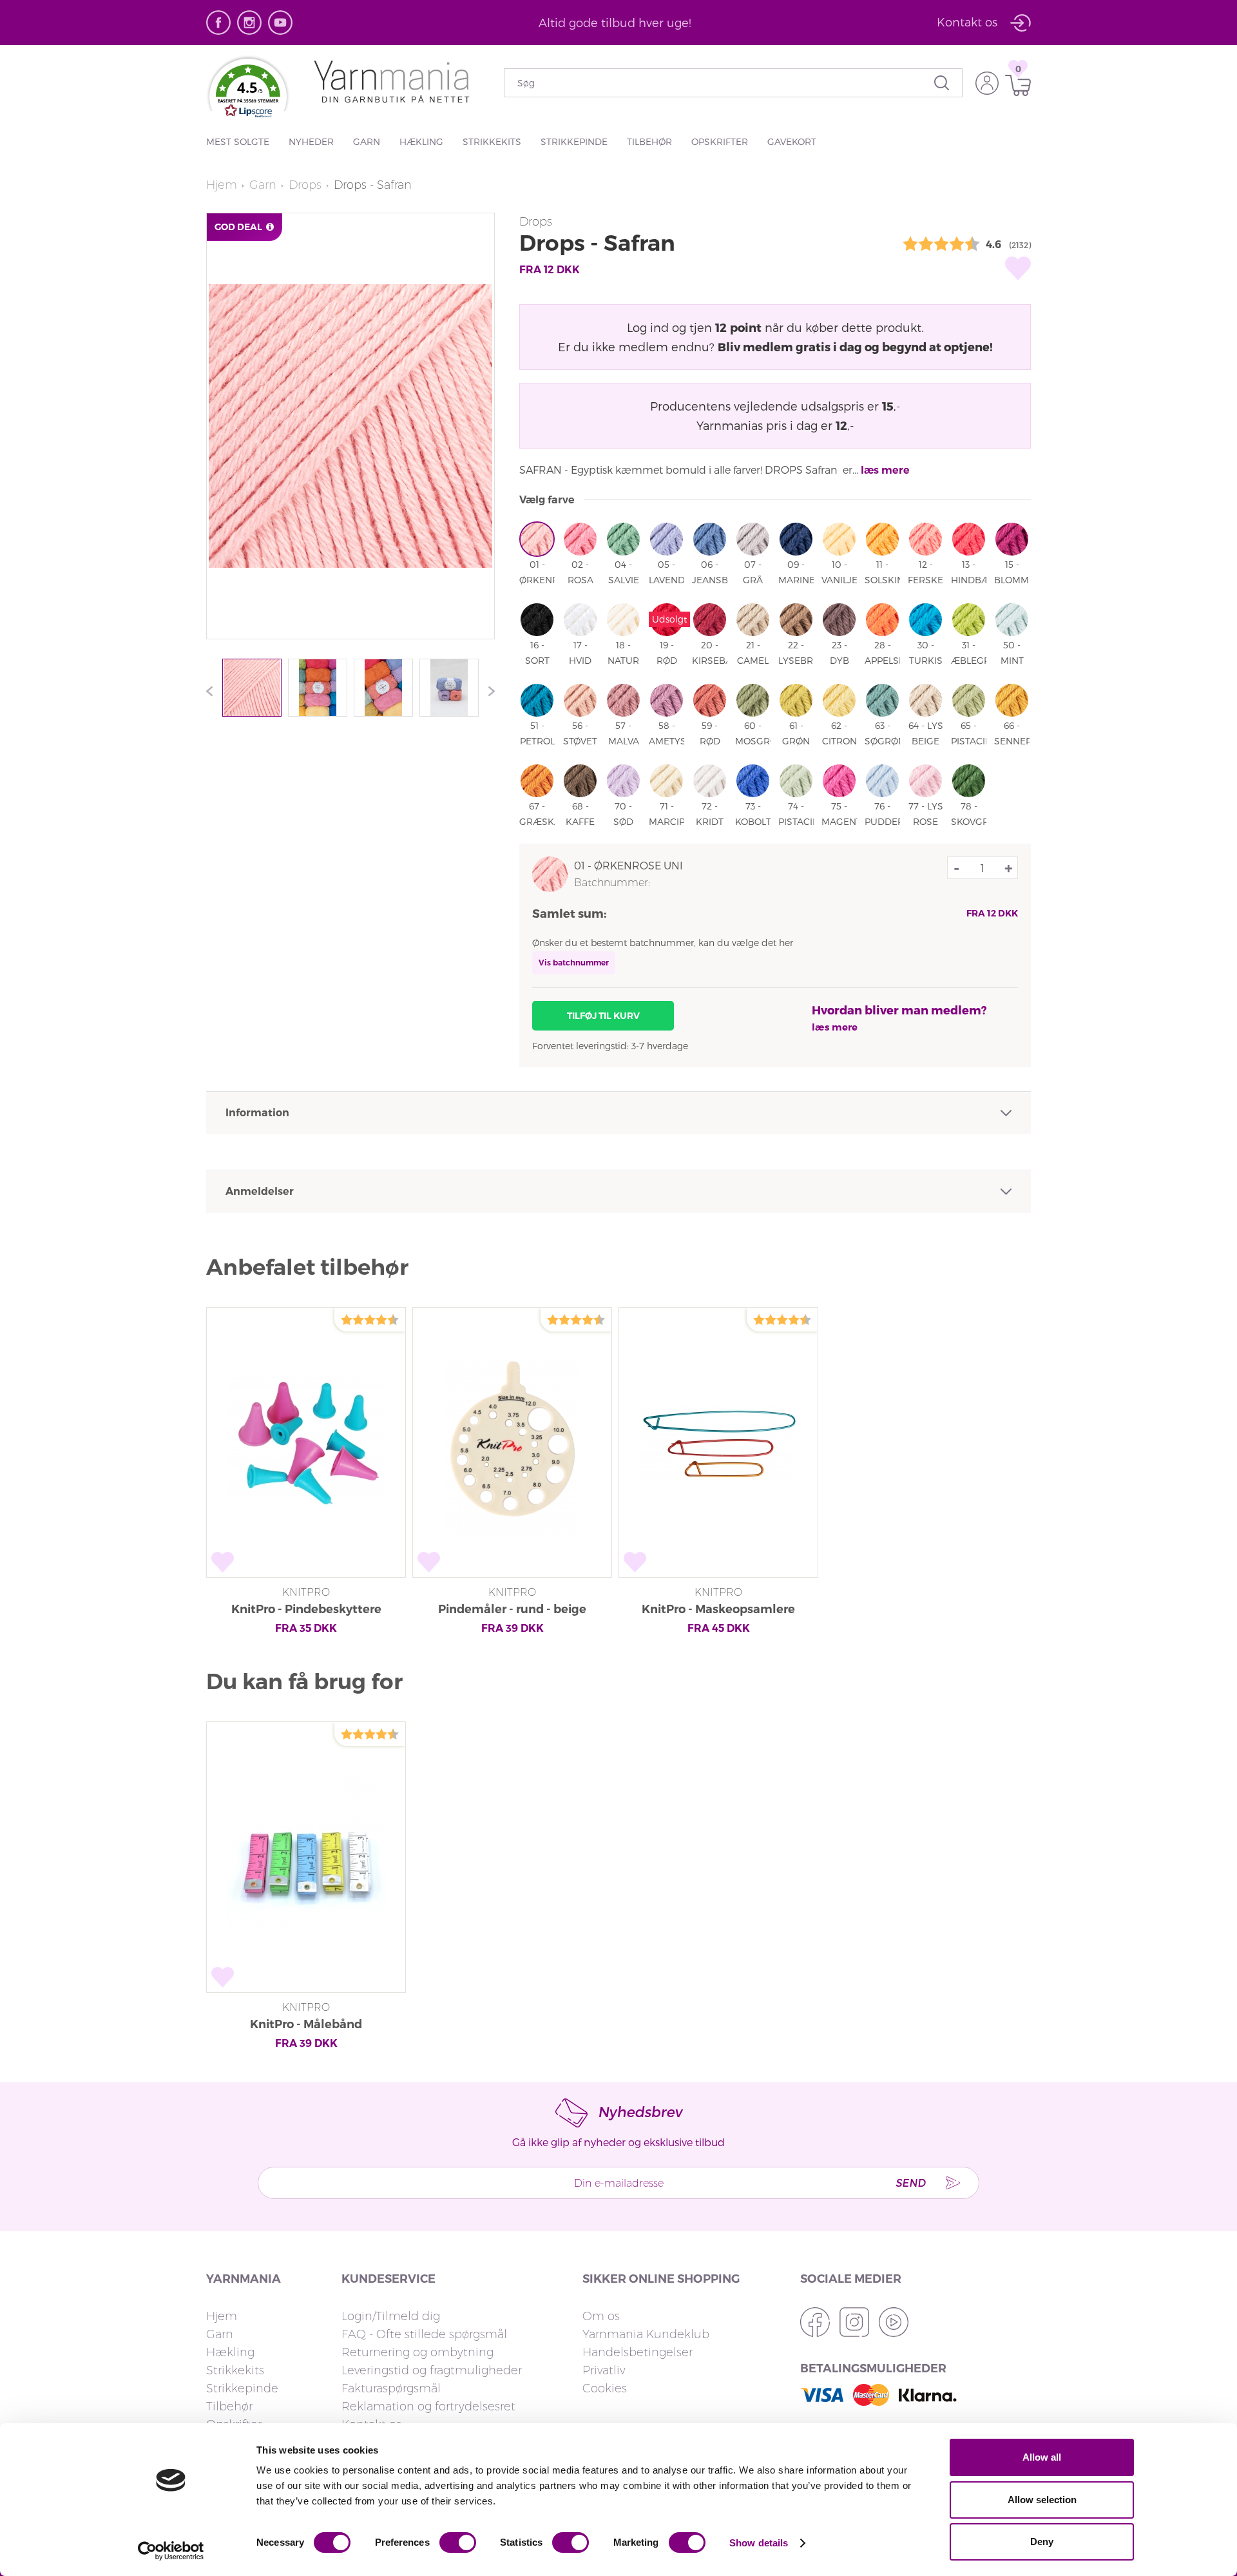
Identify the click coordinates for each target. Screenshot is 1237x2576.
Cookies (605, 2388)
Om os (601, 2316)
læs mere (885, 470)
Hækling (421, 141)
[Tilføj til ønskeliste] (1018, 268)
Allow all (1042, 2457)
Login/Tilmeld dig (391, 2316)
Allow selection (1042, 2500)
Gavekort (792, 141)
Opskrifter (720, 141)
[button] (248, 94)
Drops (305, 185)
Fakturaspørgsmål (391, 2388)
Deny (1042, 2542)
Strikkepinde (574, 141)
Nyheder (311, 141)
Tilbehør (649, 141)
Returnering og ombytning (417, 2352)
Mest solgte (238, 141)
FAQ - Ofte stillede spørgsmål (424, 2334)
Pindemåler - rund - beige (512, 1609)
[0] (1015, 85)
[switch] (458, 2542)
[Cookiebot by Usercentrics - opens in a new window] (171, 2551)
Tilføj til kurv (603, 1016)
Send (910, 2183)
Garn (367, 141)
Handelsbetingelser (638, 2352)
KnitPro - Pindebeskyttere (306, 1609)
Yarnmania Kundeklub (646, 2334)
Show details (759, 2543)
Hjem (222, 185)
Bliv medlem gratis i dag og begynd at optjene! (855, 346)
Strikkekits (492, 141)
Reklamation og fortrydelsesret (428, 2407)
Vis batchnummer (574, 963)
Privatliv (604, 2370)
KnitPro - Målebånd (306, 2024)
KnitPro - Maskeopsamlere (718, 1609)
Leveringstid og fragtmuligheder (432, 2370)
